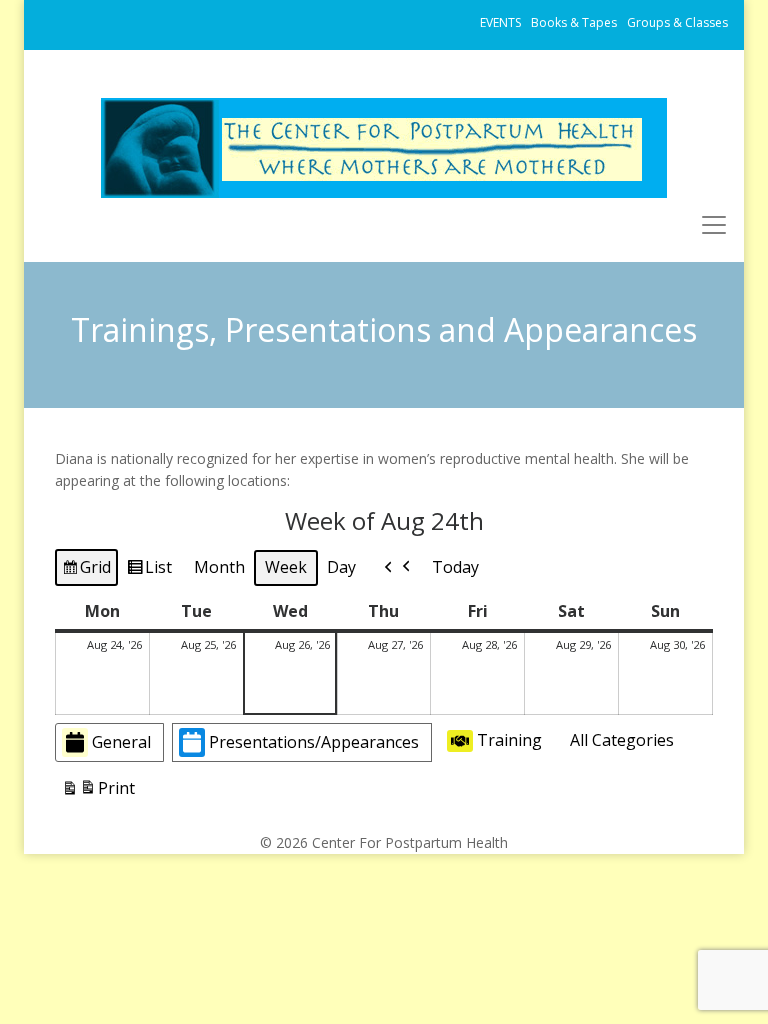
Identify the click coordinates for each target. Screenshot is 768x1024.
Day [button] (341, 567)
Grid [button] (86, 571)
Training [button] (509, 740)
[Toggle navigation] (714, 225)
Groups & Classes (677, 22)
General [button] (121, 742)
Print (98, 792)
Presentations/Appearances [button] (314, 742)
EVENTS (500, 22)
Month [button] (219, 567)
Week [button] (286, 567)
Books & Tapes (574, 22)
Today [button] (455, 567)
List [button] (149, 571)
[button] (398, 568)
